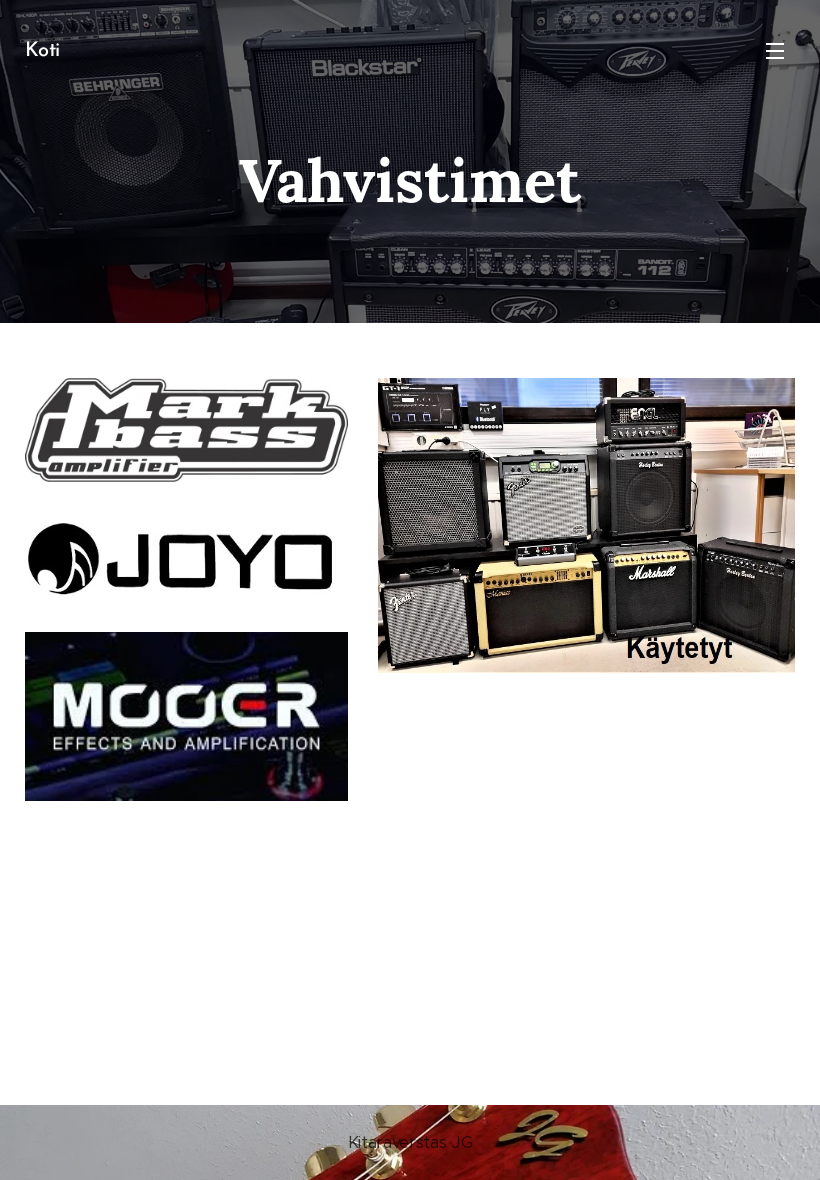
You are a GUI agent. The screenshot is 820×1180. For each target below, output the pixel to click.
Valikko (775, 50)
